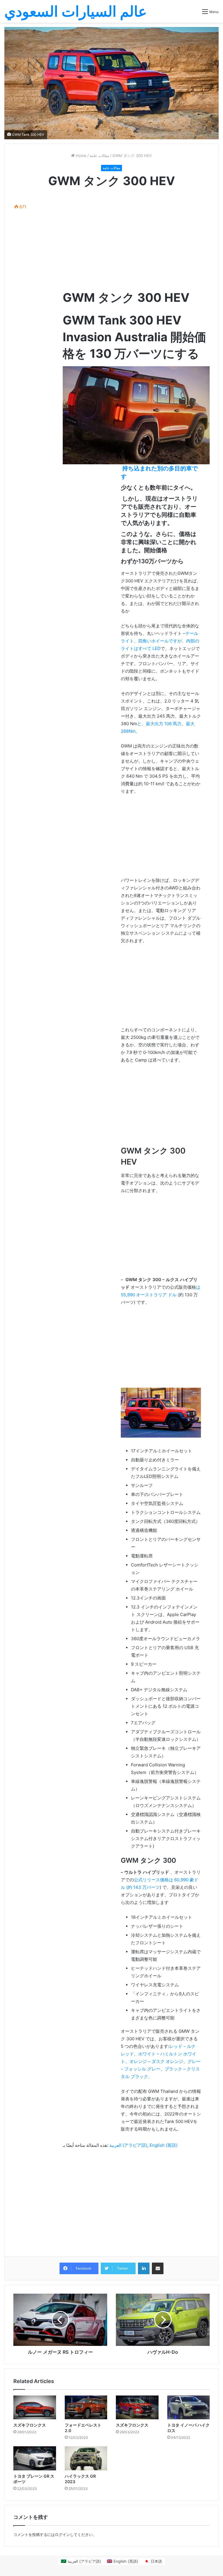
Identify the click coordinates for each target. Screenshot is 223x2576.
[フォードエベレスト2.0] (86, 2408)
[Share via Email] (158, 2268)
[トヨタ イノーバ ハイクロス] (189, 2408)
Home (81, 156)
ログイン (62, 2535)
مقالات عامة (99, 156)
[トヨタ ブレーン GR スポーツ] (35, 2458)
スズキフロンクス (30, 2425)
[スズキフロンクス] (35, 2408)
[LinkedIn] (144, 2268)
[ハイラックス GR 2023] (86, 2458)
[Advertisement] (136, 240)
